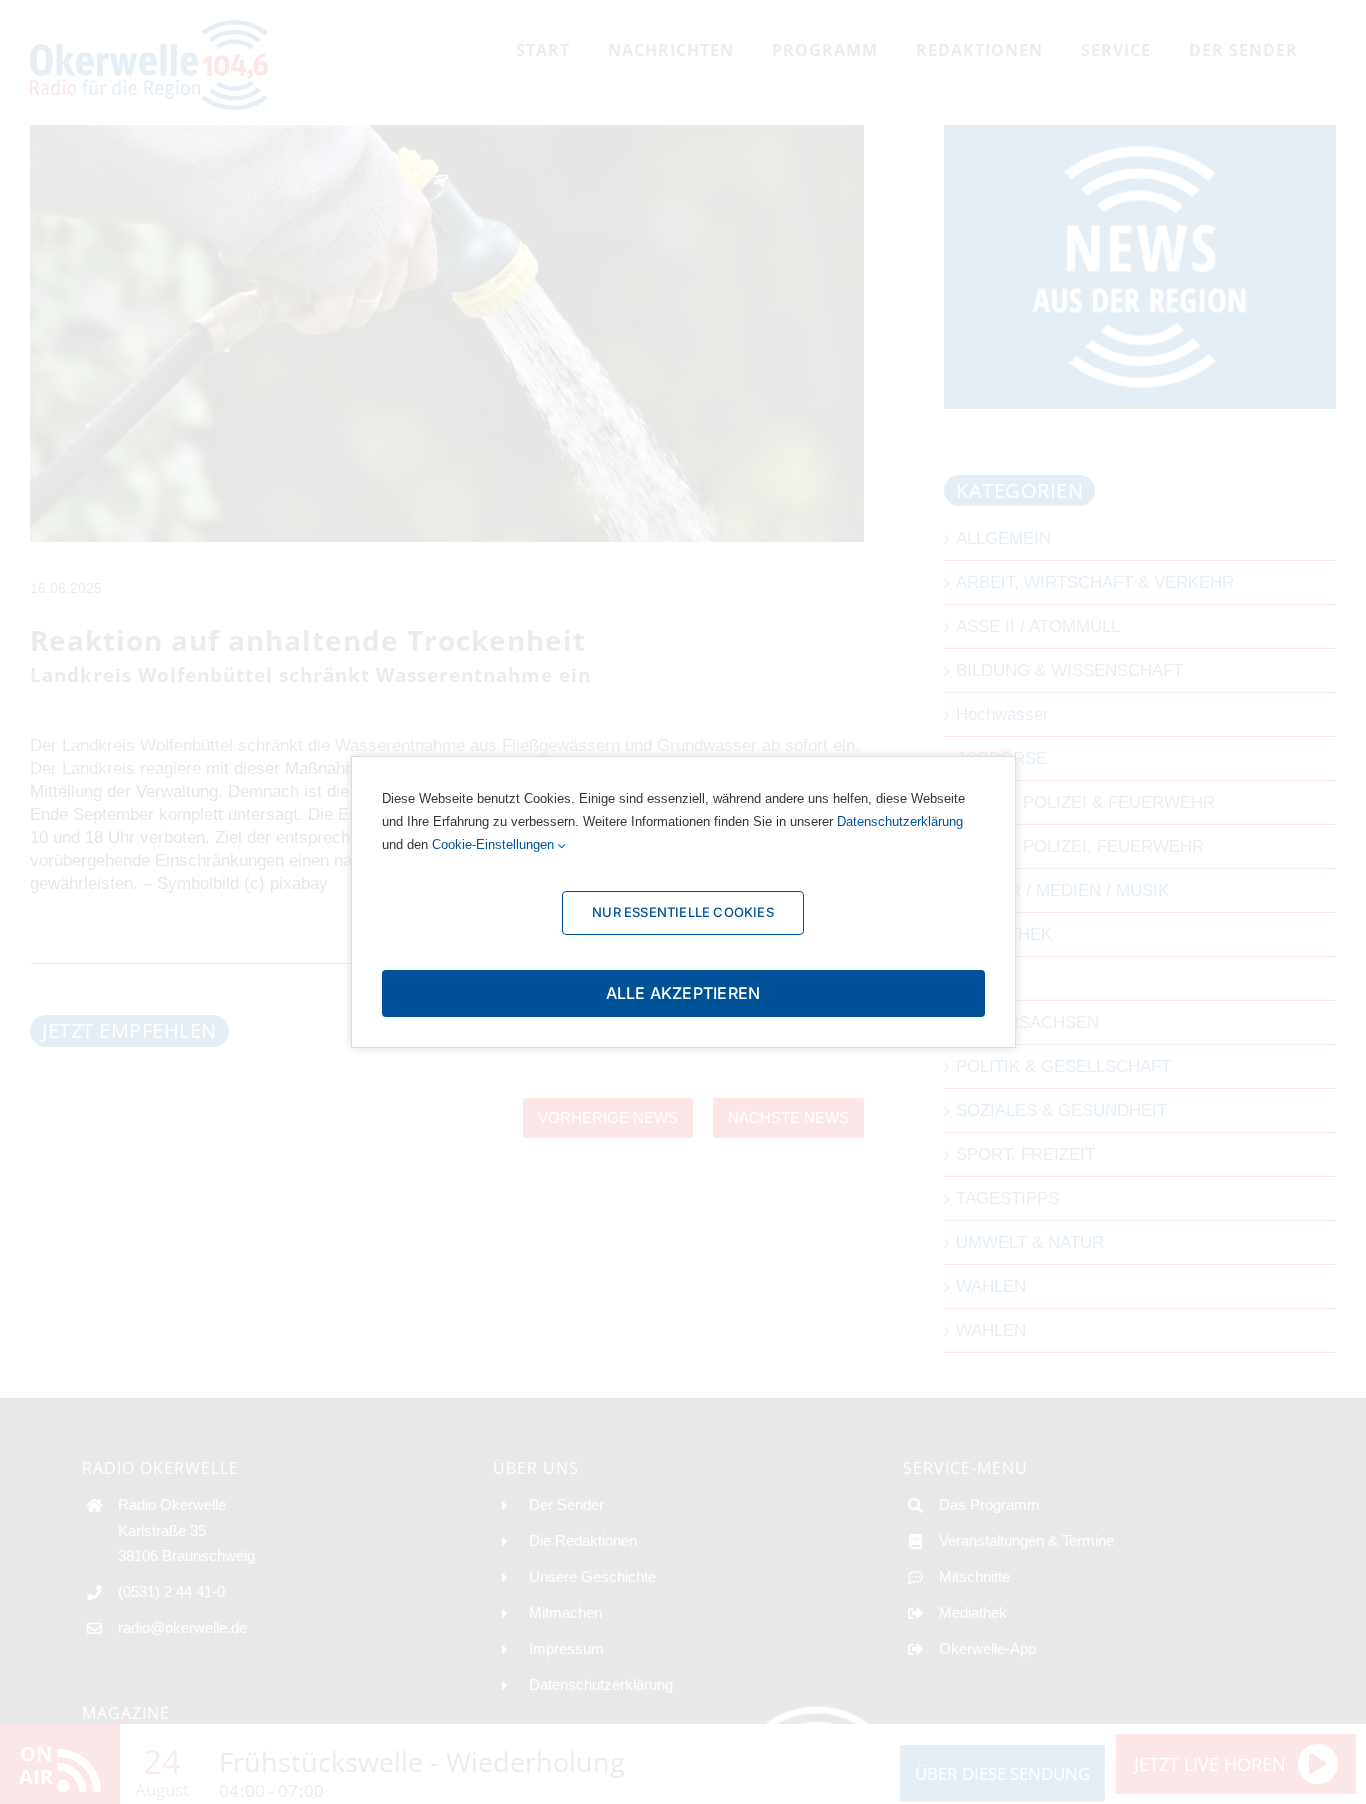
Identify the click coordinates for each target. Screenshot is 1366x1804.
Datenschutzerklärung (900, 821)
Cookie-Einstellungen (495, 844)
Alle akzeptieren (683, 993)
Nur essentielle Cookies (683, 912)
